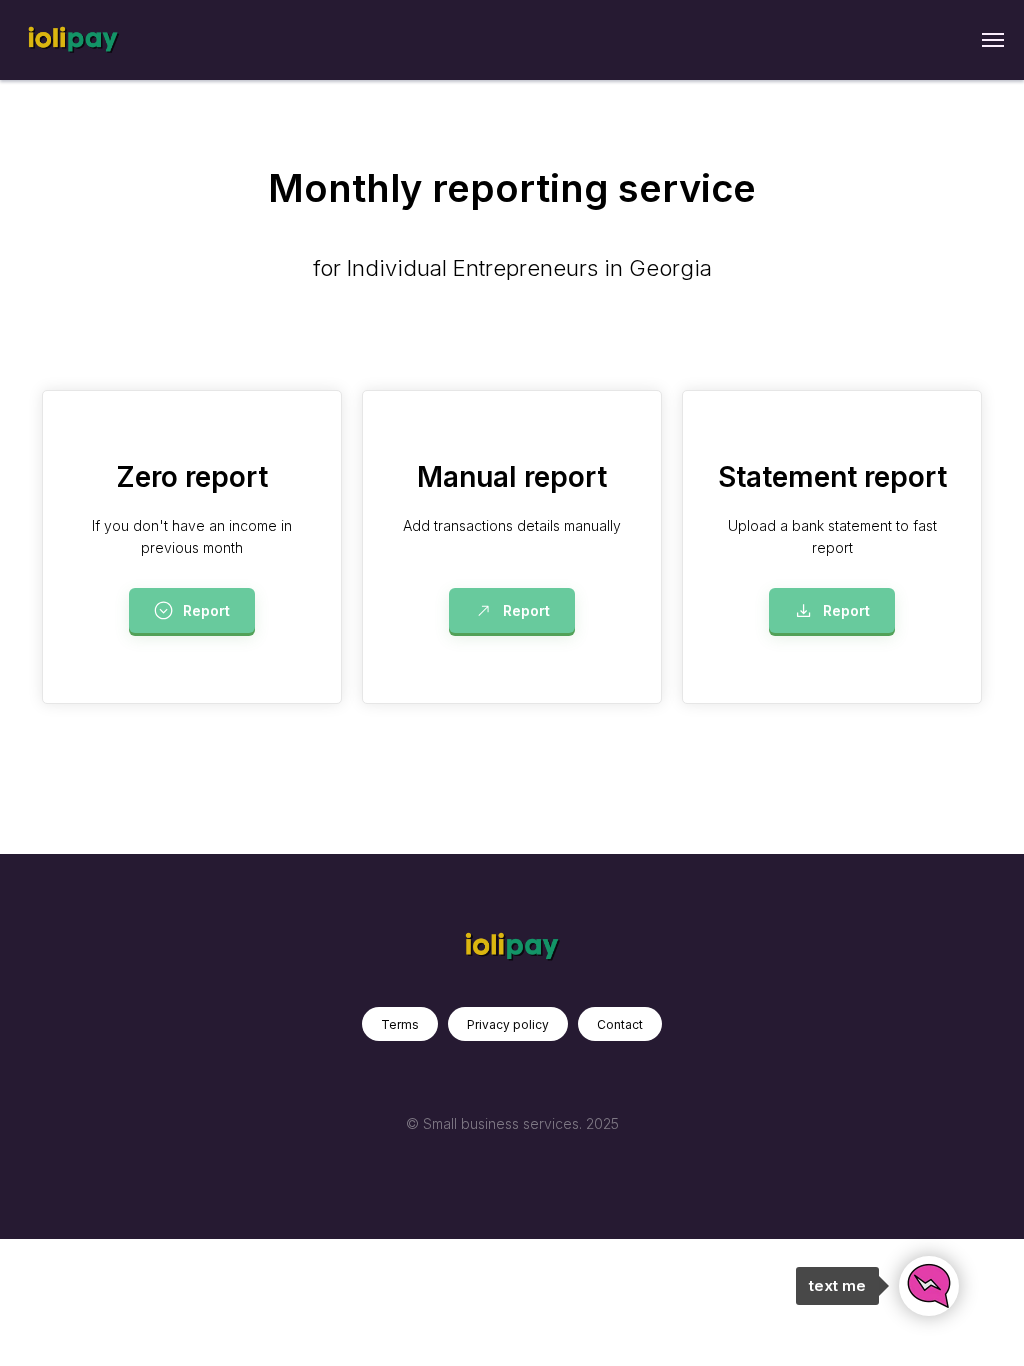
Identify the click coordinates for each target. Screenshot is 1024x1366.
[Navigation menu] (993, 40)
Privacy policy (508, 1024)
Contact (620, 1024)
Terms (400, 1024)
